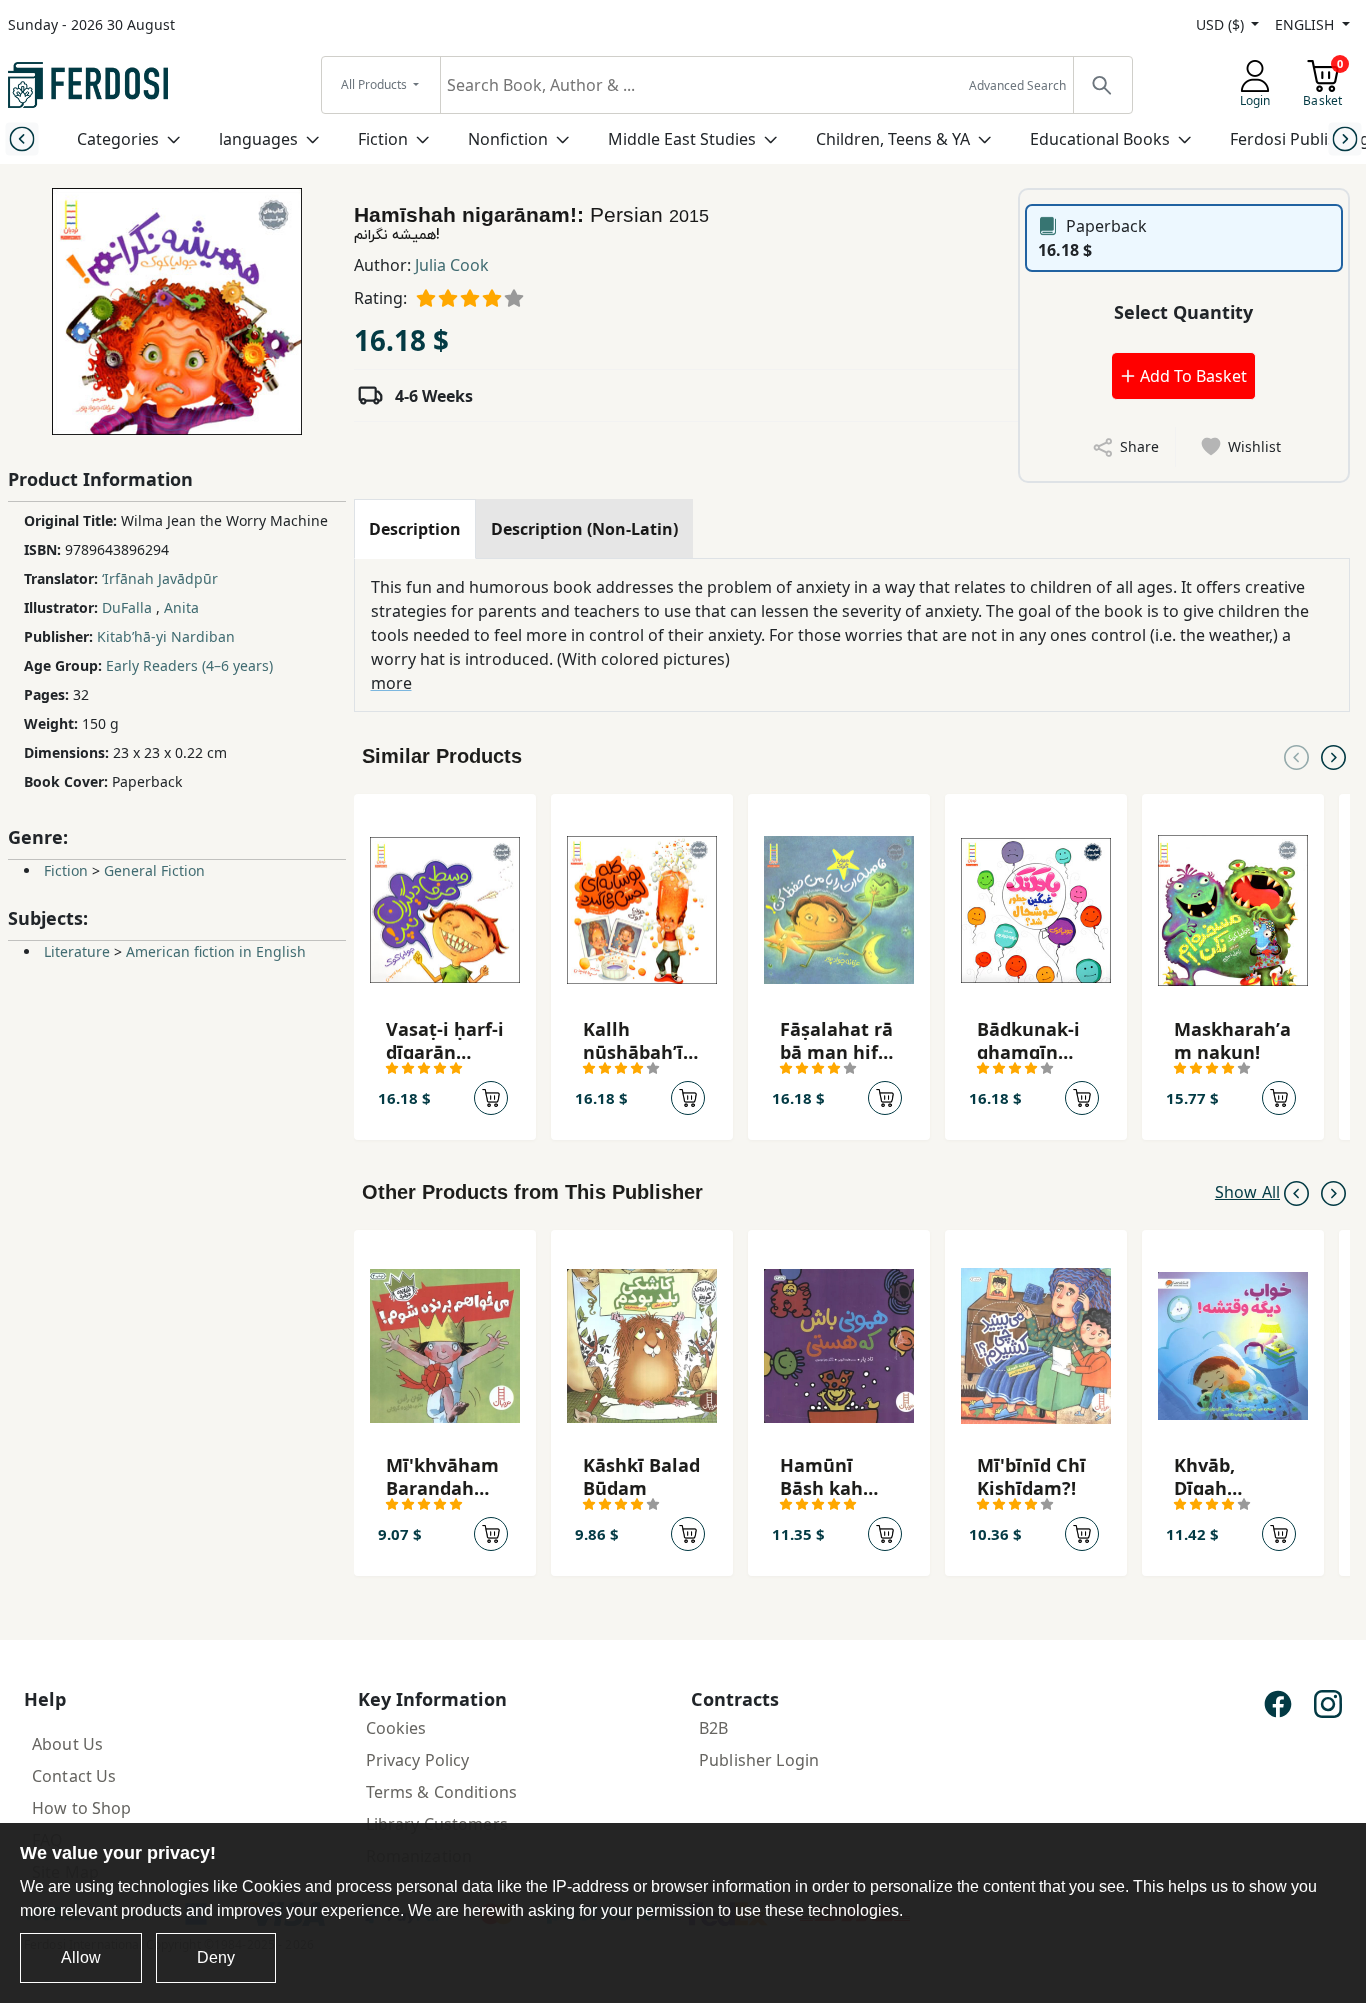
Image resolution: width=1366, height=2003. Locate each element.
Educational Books (1100, 139)
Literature (77, 951)
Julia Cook (452, 265)
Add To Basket (1191, 376)
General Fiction (154, 870)
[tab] (415, 529)
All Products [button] (375, 84)
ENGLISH (1306, 24)
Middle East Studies (682, 139)
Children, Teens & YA (893, 139)
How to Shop (82, 1808)
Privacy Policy (418, 1760)
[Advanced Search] (1102, 85)
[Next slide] (1344, 138)
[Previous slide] (21, 138)
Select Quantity (1183, 312)
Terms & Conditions (442, 1792)
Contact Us (74, 1776)
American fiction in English (216, 951)
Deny (216, 1957)
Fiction (383, 139)
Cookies (396, 1728)
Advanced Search (1017, 85)
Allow (81, 1957)
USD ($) (1222, 24)
